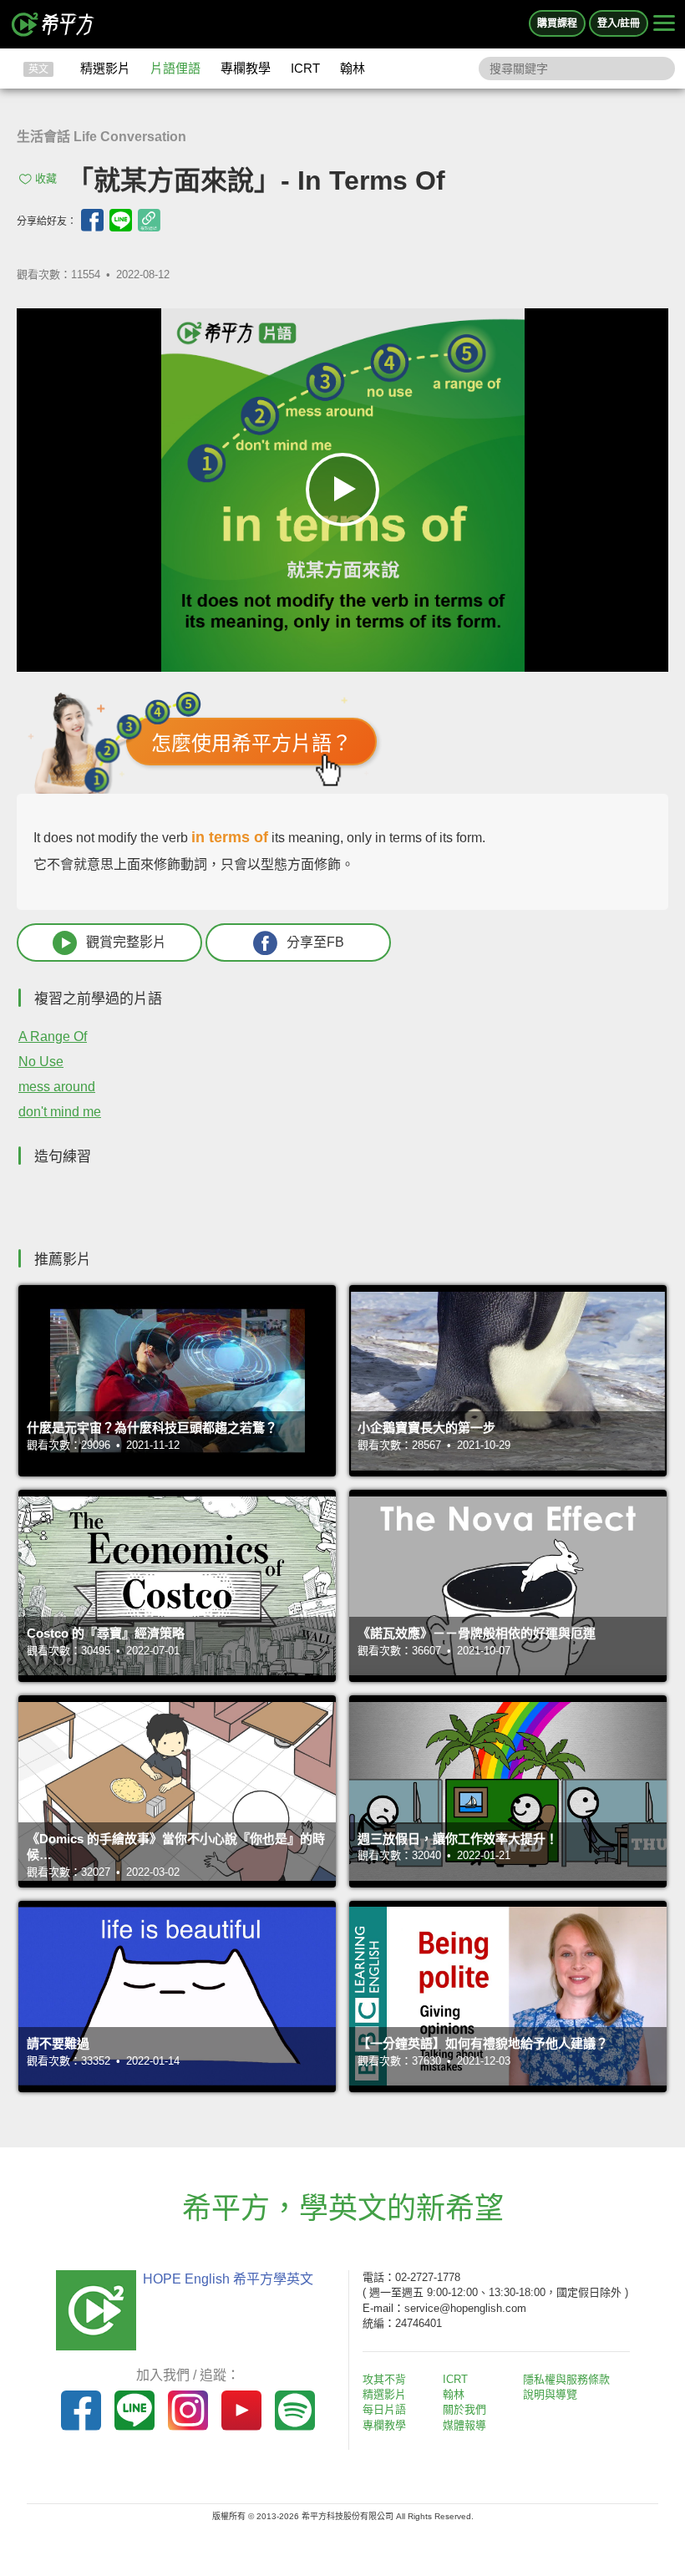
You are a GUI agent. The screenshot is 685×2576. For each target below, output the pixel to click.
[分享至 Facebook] (92, 220)
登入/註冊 (619, 23)
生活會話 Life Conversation (101, 137)
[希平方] (53, 24)
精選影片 (105, 68)
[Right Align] (664, 24)
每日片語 (384, 2409)
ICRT (305, 68)
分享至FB (315, 942)
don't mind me (60, 1112)
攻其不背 (384, 2379)
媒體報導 (464, 2425)
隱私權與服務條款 (566, 2379)
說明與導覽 (550, 2394)
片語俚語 (175, 68)
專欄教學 (246, 68)
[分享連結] (149, 220)
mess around (57, 1087)
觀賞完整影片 (126, 942)
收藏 (46, 178)
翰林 (353, 68)
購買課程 (557, 23)
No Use (41, 1062)
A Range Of (53, 1036)
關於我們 (464, 2409)
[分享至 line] (121, 220)
